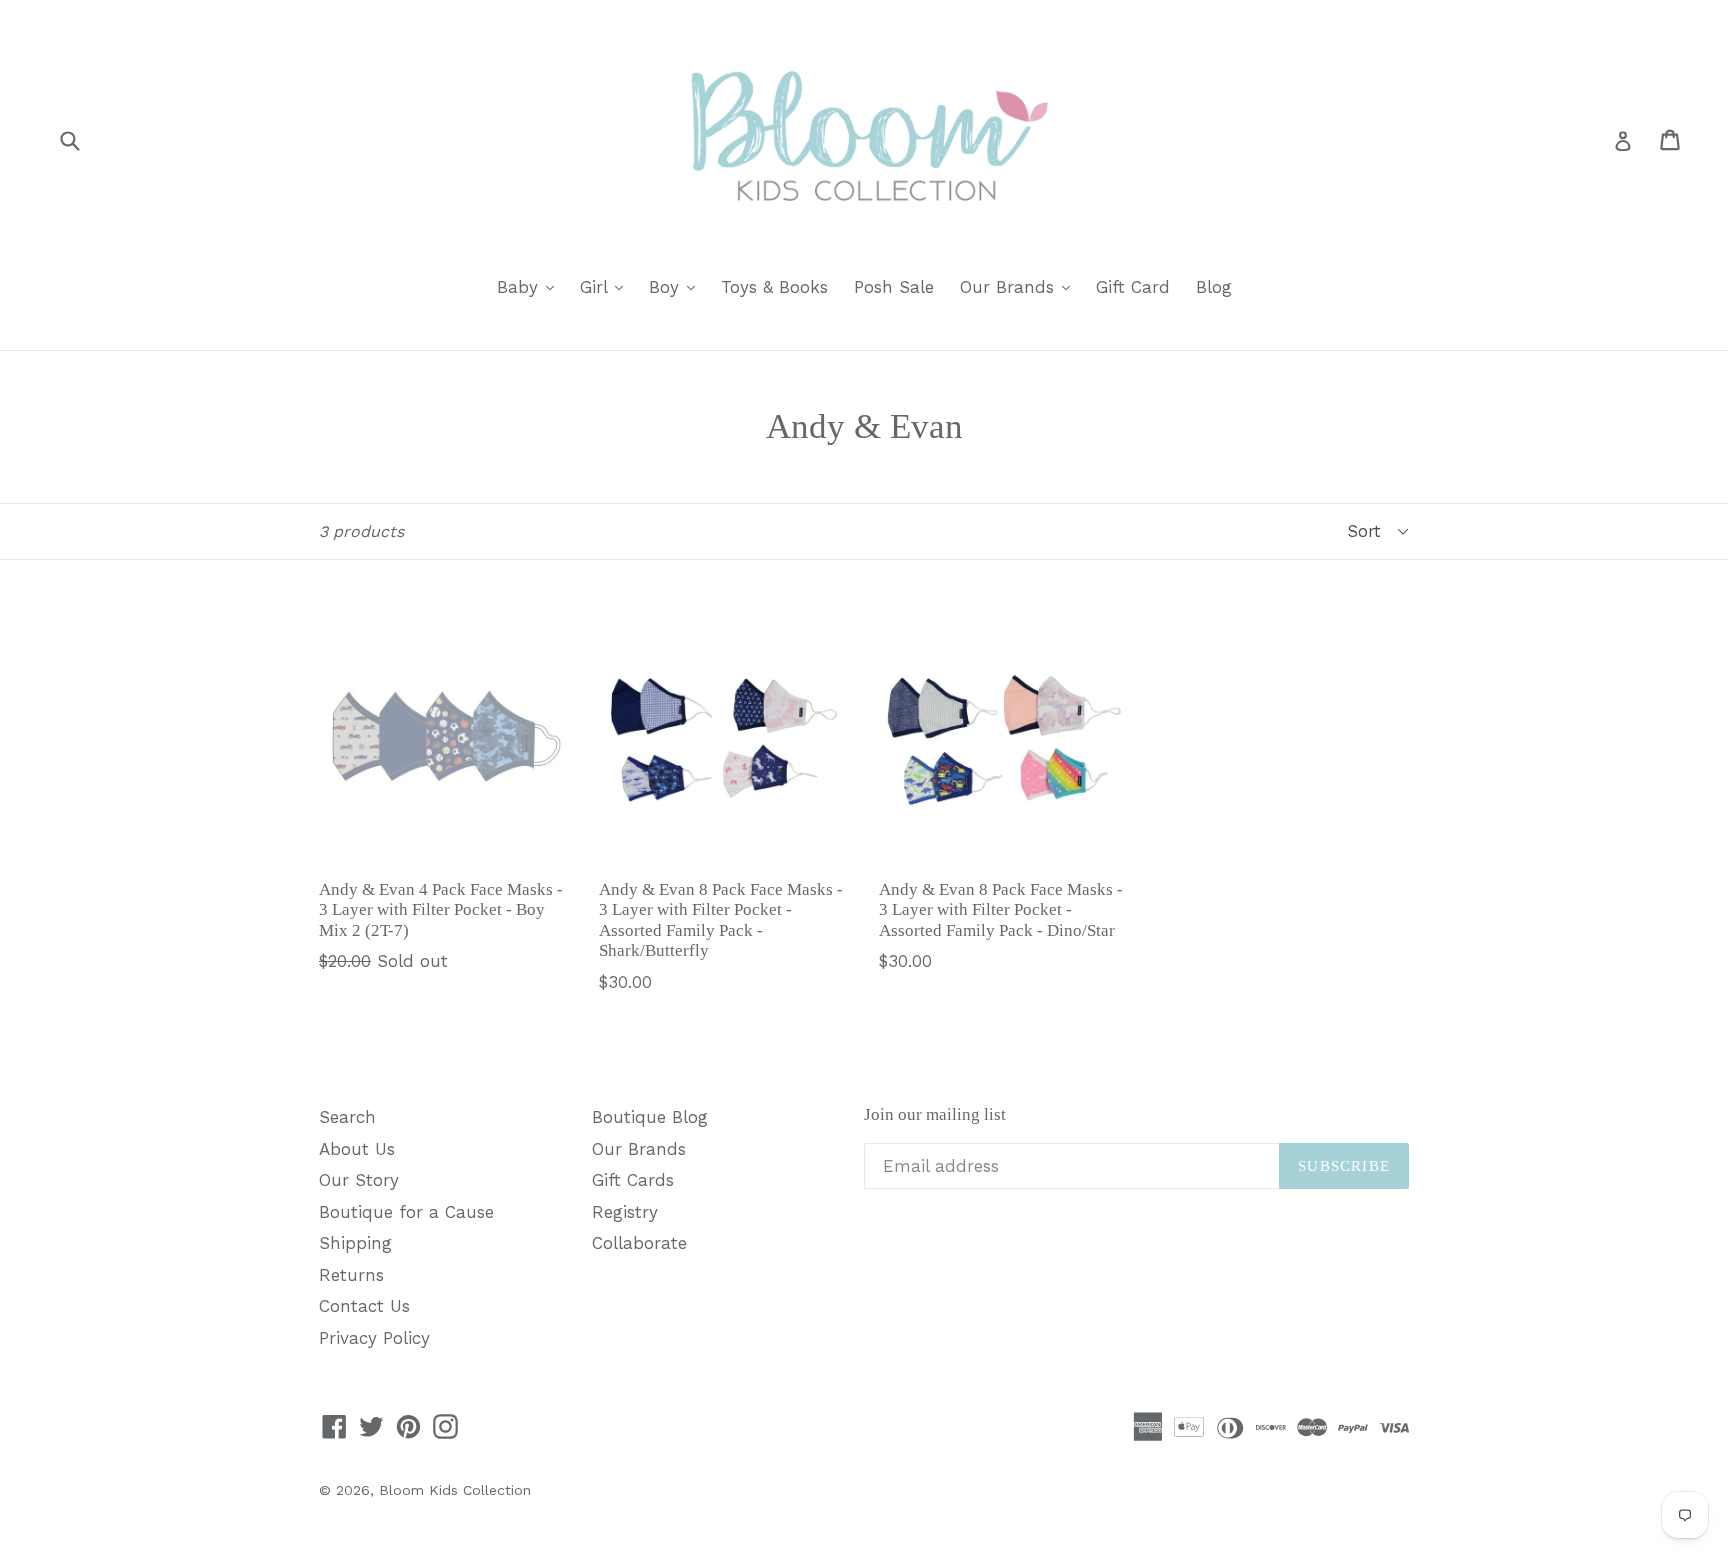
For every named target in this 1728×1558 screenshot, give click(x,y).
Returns (351, 1275)
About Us (357, 1149)
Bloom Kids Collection (455, 1490)
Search (347, 1117)
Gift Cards (633, 1180)
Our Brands (1020, 286)
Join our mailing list (935, 1114)
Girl (606, 286)
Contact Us (364, 1306)
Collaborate (639, 1243)
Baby (530, 286)
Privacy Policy (374, 1338)
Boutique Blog (650, 1117)
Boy (677, 286)
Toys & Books (774, 287)
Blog (1214, 287)
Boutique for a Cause (406, 1212)
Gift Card (1133, 287)
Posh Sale (894, 287)
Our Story (359, 1180)
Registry (625, 1212)
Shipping (355, 1243)
